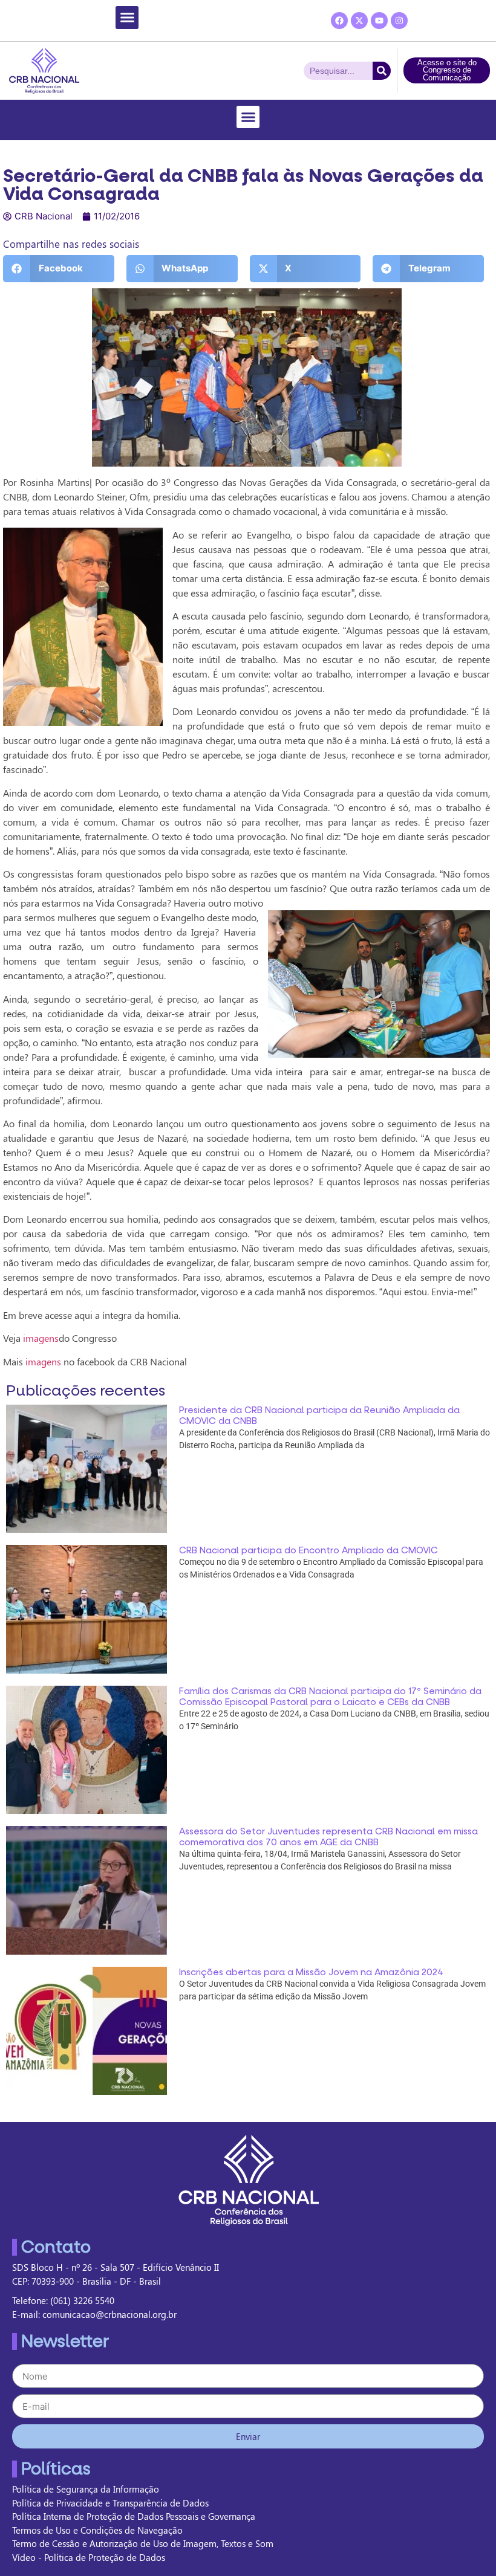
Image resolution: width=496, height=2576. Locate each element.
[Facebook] (339, 21)
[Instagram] (399, 21)
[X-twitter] (359, 21)
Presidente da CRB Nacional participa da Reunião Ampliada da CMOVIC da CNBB (319, 1416)
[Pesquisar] (382, 71)
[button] (127, 18)
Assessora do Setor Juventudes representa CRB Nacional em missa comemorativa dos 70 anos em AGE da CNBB (328, 1837)
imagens (41, 1338)
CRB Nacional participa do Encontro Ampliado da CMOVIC (308, 1550)
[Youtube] (379, 21)
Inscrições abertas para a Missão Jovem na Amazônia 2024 (311, 1972)
